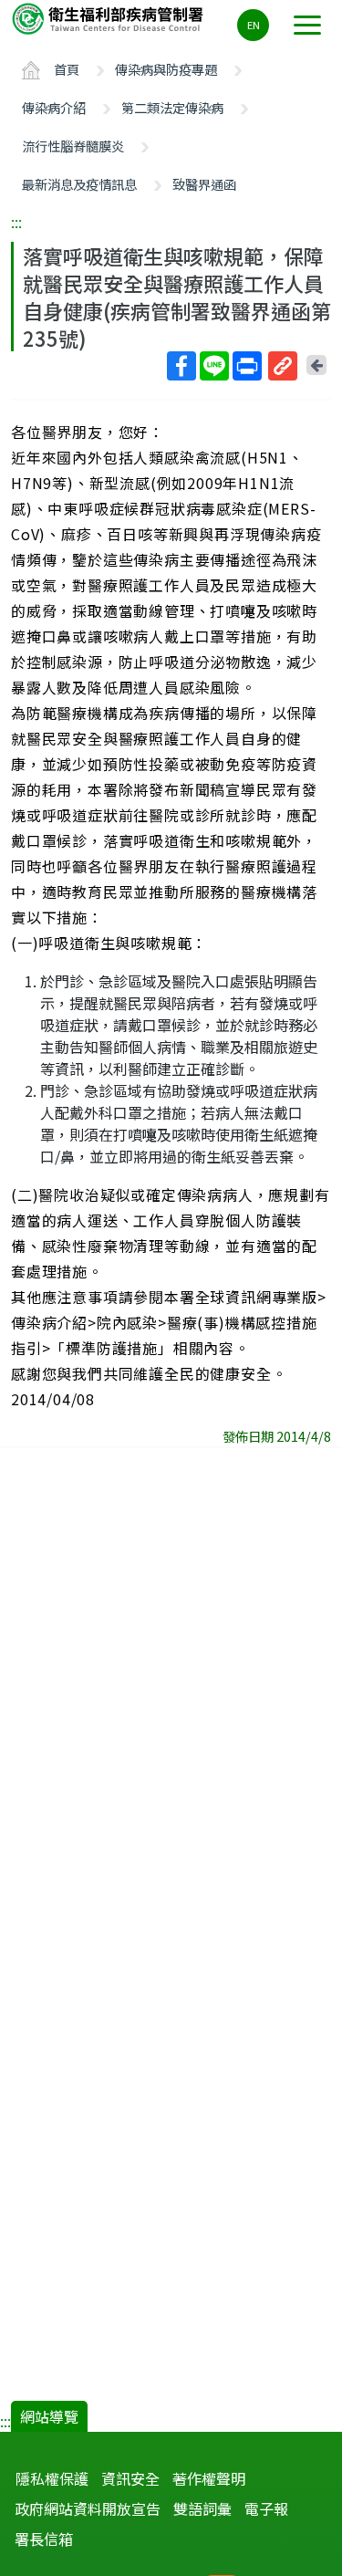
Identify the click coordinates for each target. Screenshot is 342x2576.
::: (16, 222)
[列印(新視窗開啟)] (247, 366)
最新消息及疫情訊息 (79, 184)
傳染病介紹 (54, 107)
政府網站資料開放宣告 (88, 2508)
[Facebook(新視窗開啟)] (181, 366)
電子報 (266, 2508)
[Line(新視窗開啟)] (214, 366)
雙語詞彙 (202, 2508)
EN (254, 25)
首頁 (67, 69)
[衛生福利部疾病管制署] (109, 18)
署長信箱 (44, 2539)
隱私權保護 (52, 2478)
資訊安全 (130, 2478)
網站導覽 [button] (49, 2416)
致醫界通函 (204, 184)
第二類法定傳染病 (172, 107)
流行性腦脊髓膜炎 (73, 146)
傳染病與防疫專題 (166, 69)
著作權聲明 (209, 2478)
